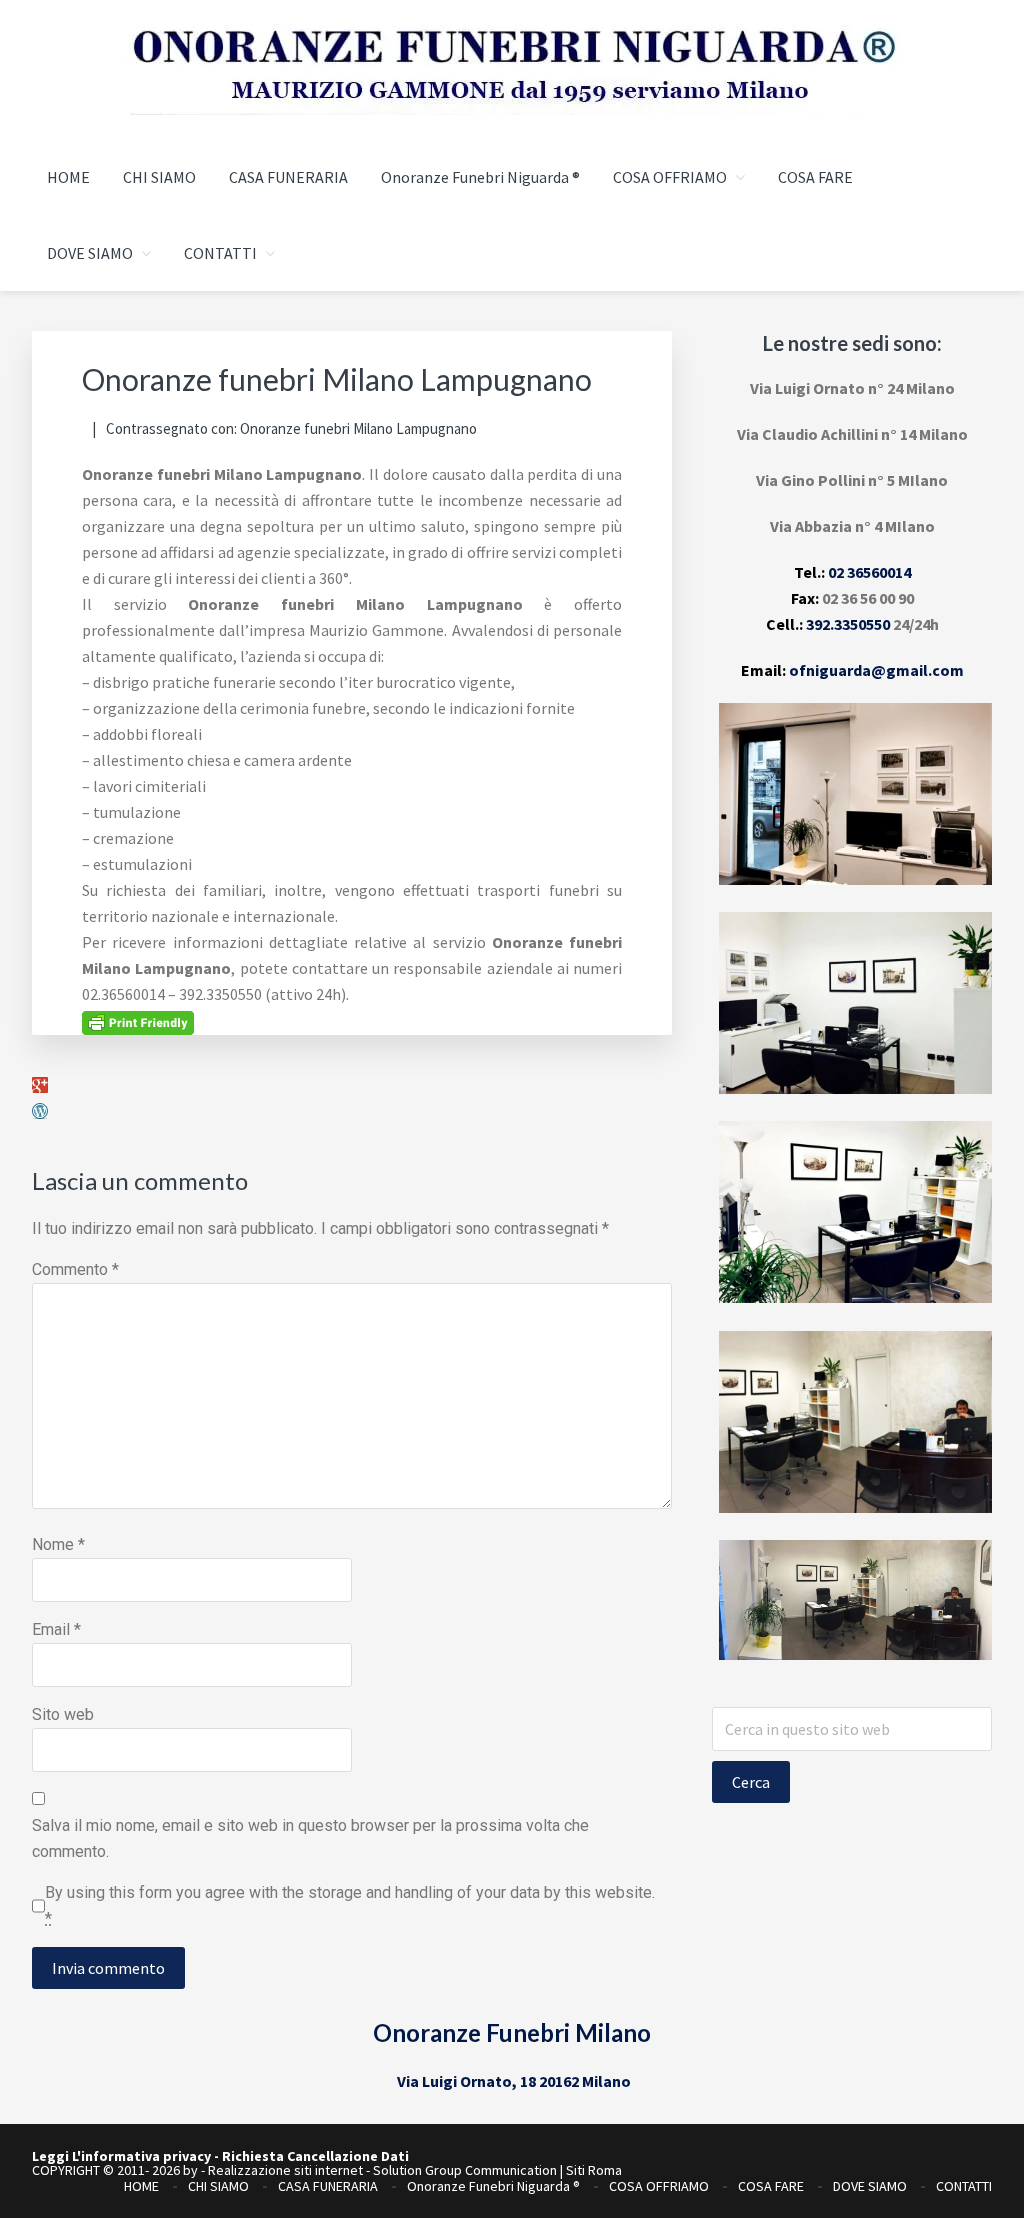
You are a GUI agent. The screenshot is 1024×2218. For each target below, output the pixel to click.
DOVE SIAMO (870, 2186)
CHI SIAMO (218, 2186)
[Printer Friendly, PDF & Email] (138, 1021)
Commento (75, 1269)
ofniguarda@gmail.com (876, 670)
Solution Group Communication (465, 2170)
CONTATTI (964, 2186)
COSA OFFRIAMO (659, 2186)
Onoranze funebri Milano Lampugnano (358, 428)
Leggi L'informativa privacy (121, 2156)
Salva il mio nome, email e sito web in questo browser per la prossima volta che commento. (310, 1838)
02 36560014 (869, 572)
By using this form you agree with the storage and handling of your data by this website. (350, 1905)
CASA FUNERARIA (328, 2186)
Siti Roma (594, 2170)
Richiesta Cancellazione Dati (315, 2156)
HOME (141, 2186)
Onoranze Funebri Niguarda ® (493, 2186)
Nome (58, 1544)
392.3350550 (848, 624)
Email (56, 1629)
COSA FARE (771, 2186)
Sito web (63, 1714)
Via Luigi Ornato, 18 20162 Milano (514, 2081)
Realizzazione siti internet (285, 2170)
